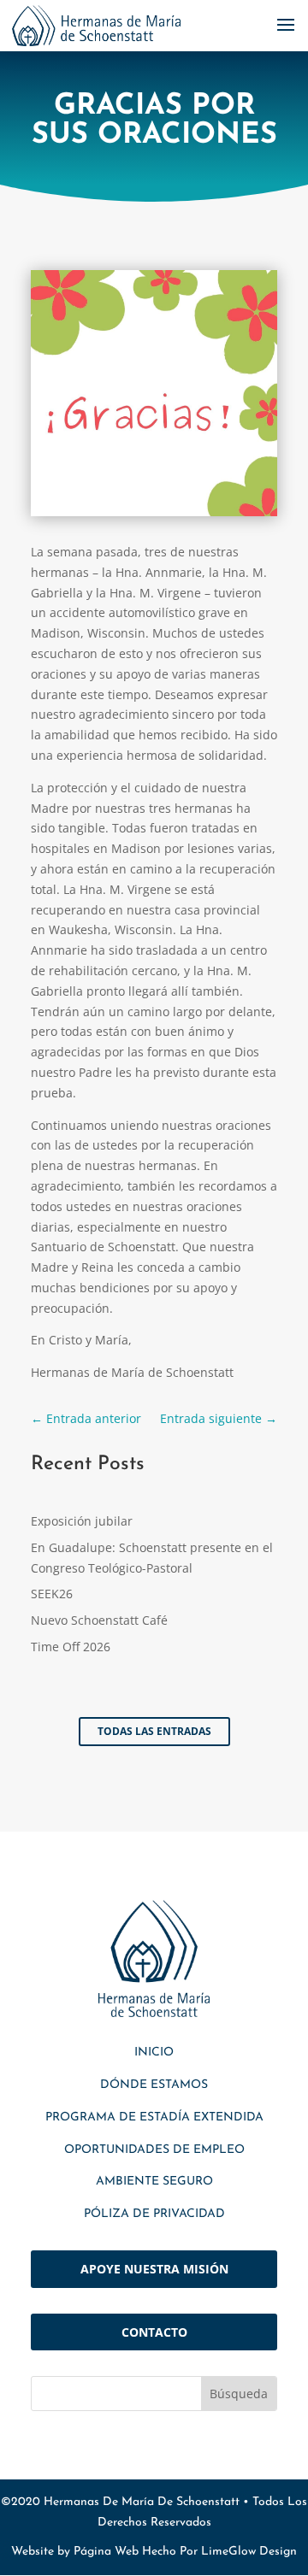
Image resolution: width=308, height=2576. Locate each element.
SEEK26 (52, 1594)
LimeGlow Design (249, 2552)
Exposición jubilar (82, 1521)
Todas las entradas (154, 1731)
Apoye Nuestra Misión (154, 2269)
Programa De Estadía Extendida (154, 2117)
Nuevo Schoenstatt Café (99, 1620)
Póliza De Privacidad (154, 2214)
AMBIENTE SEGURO (154, 2182)
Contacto (154, 2332)
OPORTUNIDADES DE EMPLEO (154, 2150)
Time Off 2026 (71, 1647)
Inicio (154, 2053)
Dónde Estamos (154, 2085)
